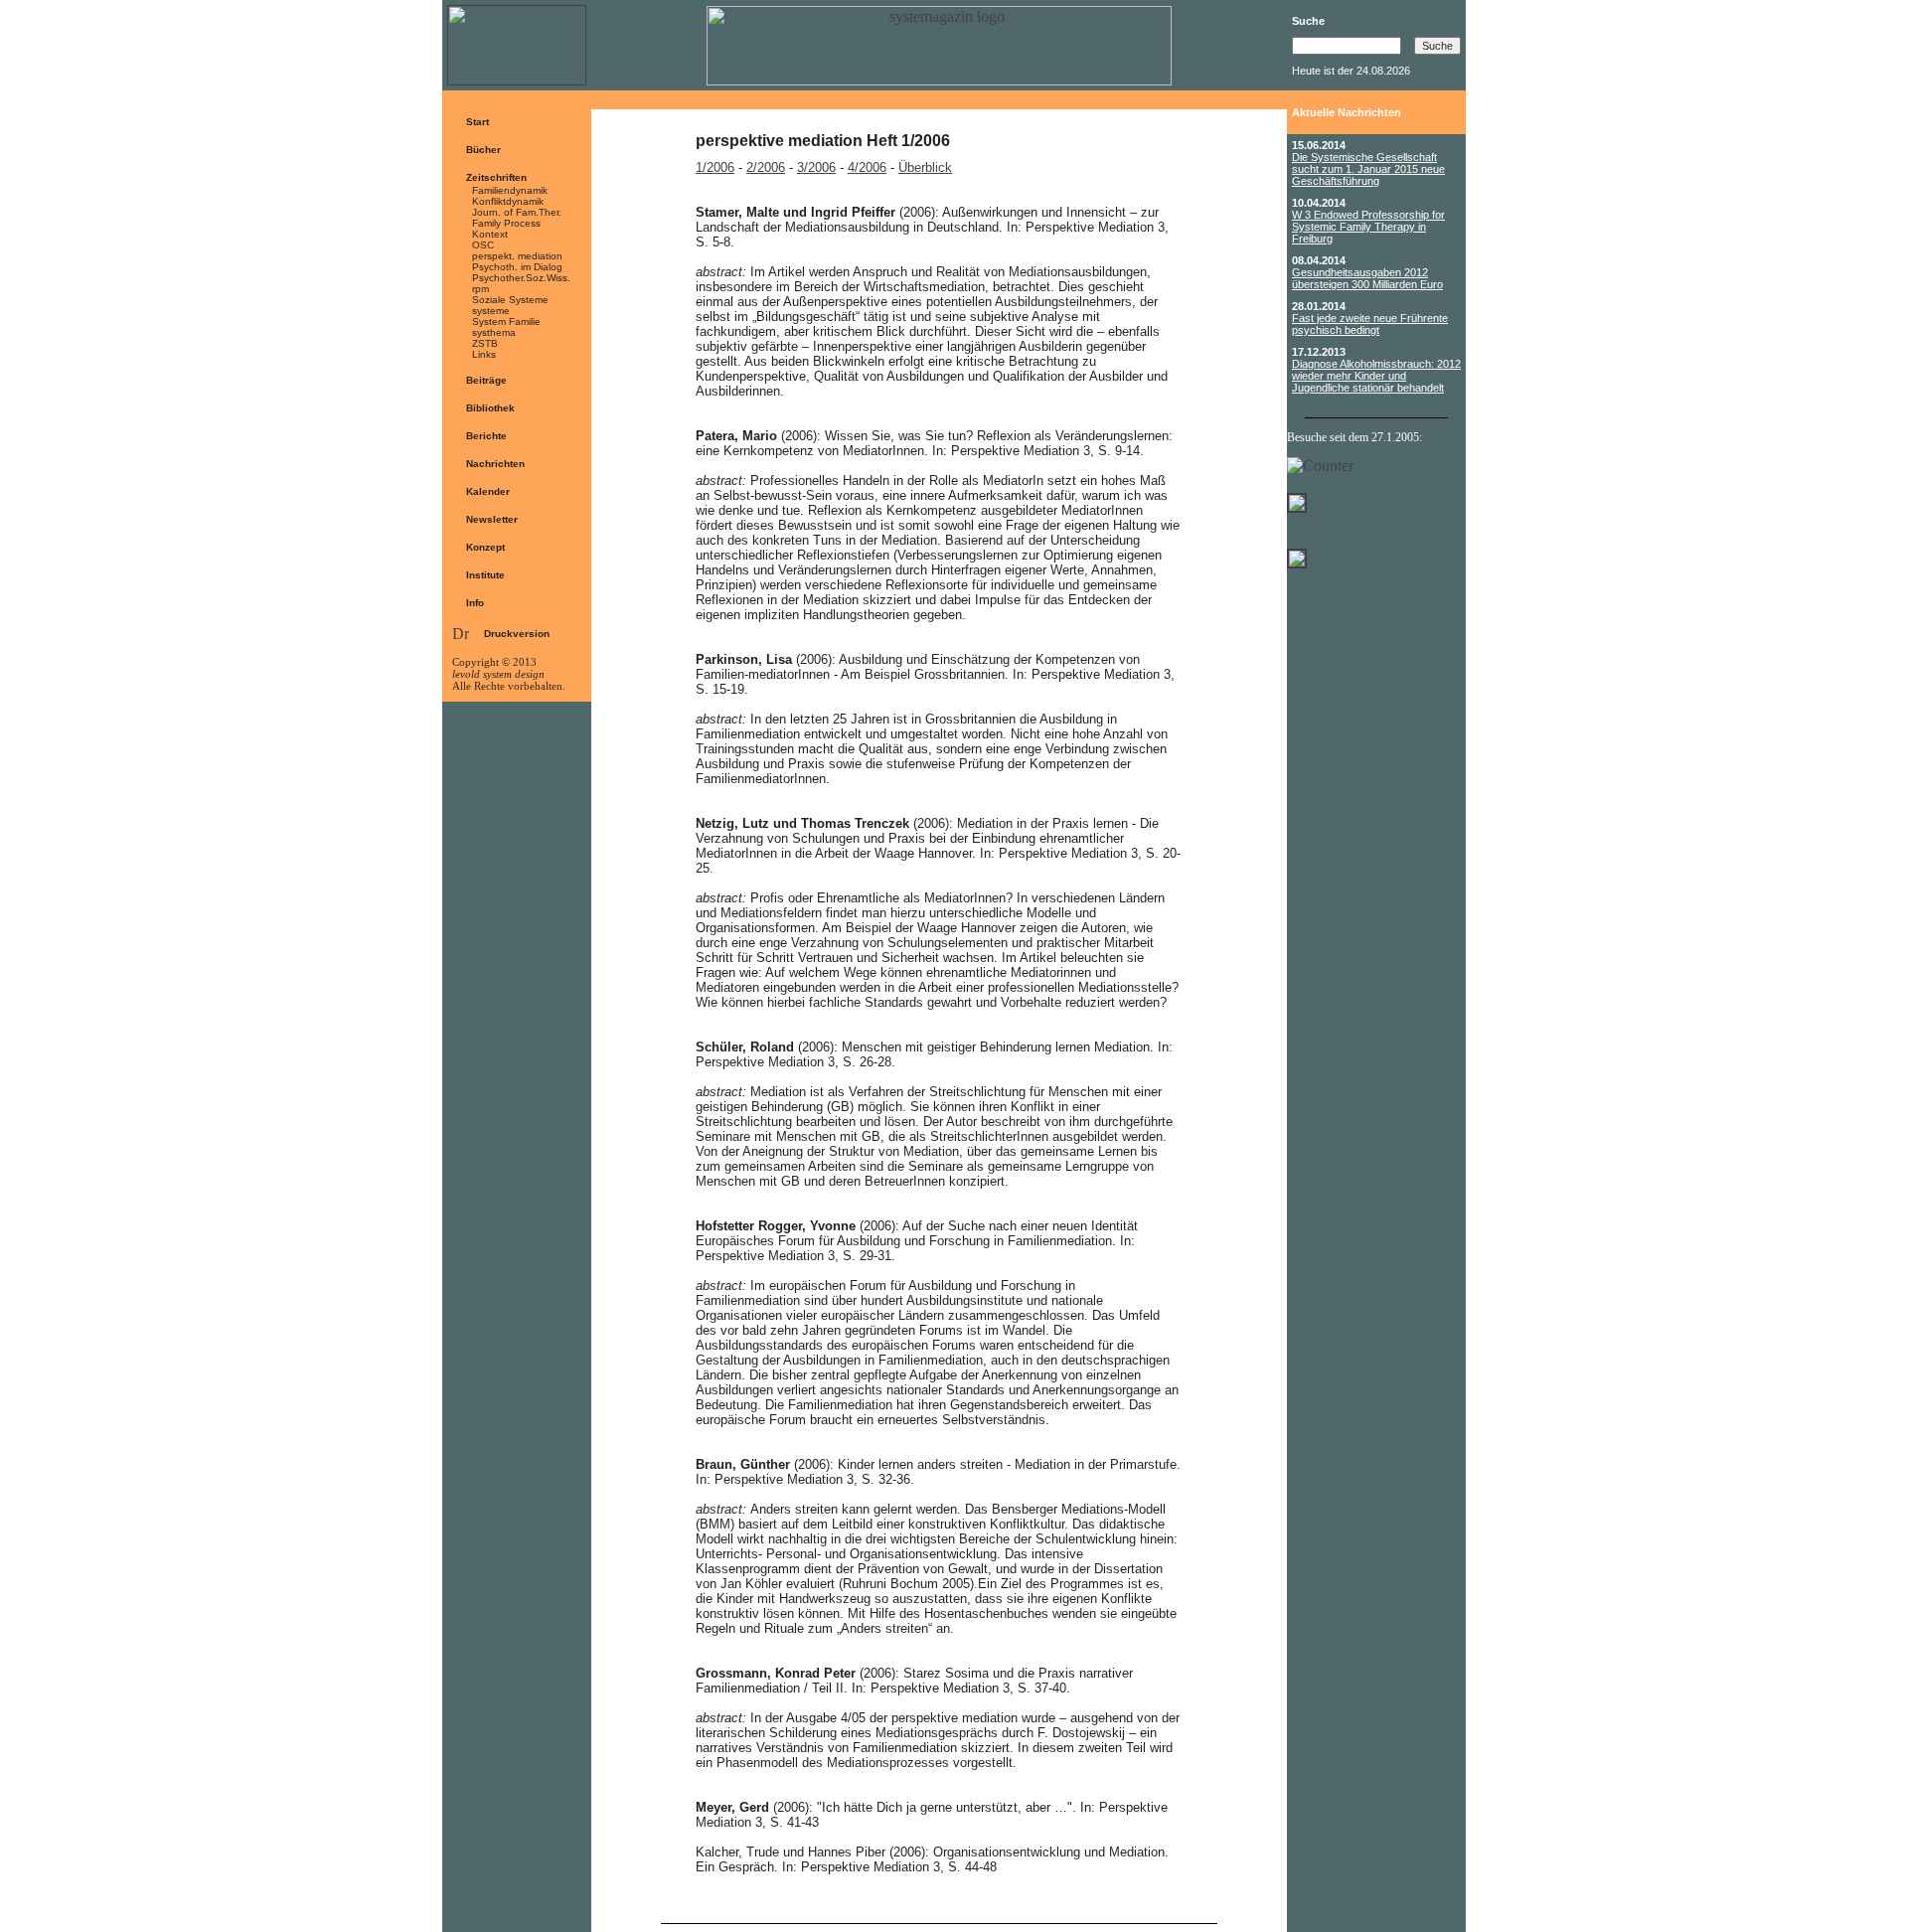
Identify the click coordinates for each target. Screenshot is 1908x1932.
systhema (494, 332)
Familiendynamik (510, 190)
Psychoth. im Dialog (517, 267)
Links (484, 354)
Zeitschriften (496, 177)
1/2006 (715, 167)
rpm (480, 289)
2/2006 (766, 167)
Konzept (485, 547)
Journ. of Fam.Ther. (517, 212)
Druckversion (517, 634)
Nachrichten (495, 464)
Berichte (486, 436)
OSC (483, 245)
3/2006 (816, 167)
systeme (491, 311)
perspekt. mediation (517, 256)
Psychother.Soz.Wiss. (521, 278)
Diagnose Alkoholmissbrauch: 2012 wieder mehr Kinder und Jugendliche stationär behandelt (1376, 376)
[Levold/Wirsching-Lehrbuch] (1297, 497)
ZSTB (485, 343)
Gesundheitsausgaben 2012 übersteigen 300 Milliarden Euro (1367, 278)
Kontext (490, 234)
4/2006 (867, 167)
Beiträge (486, 380)
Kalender (488, 491)
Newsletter (492, 519)
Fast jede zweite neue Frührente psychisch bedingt (1370, 324)
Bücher (483, 150)
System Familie (506, 322)
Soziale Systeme (510, 300)
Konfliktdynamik (508, 201)
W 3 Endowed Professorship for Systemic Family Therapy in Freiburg (1368, 227)
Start (477, 122)
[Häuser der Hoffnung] (1297, 563)
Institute (485, 575)
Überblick (925, 167)
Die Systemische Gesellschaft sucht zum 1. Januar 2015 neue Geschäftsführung (1368, 169)
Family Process (506, 223)
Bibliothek (490, 408)
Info (475, 603)
